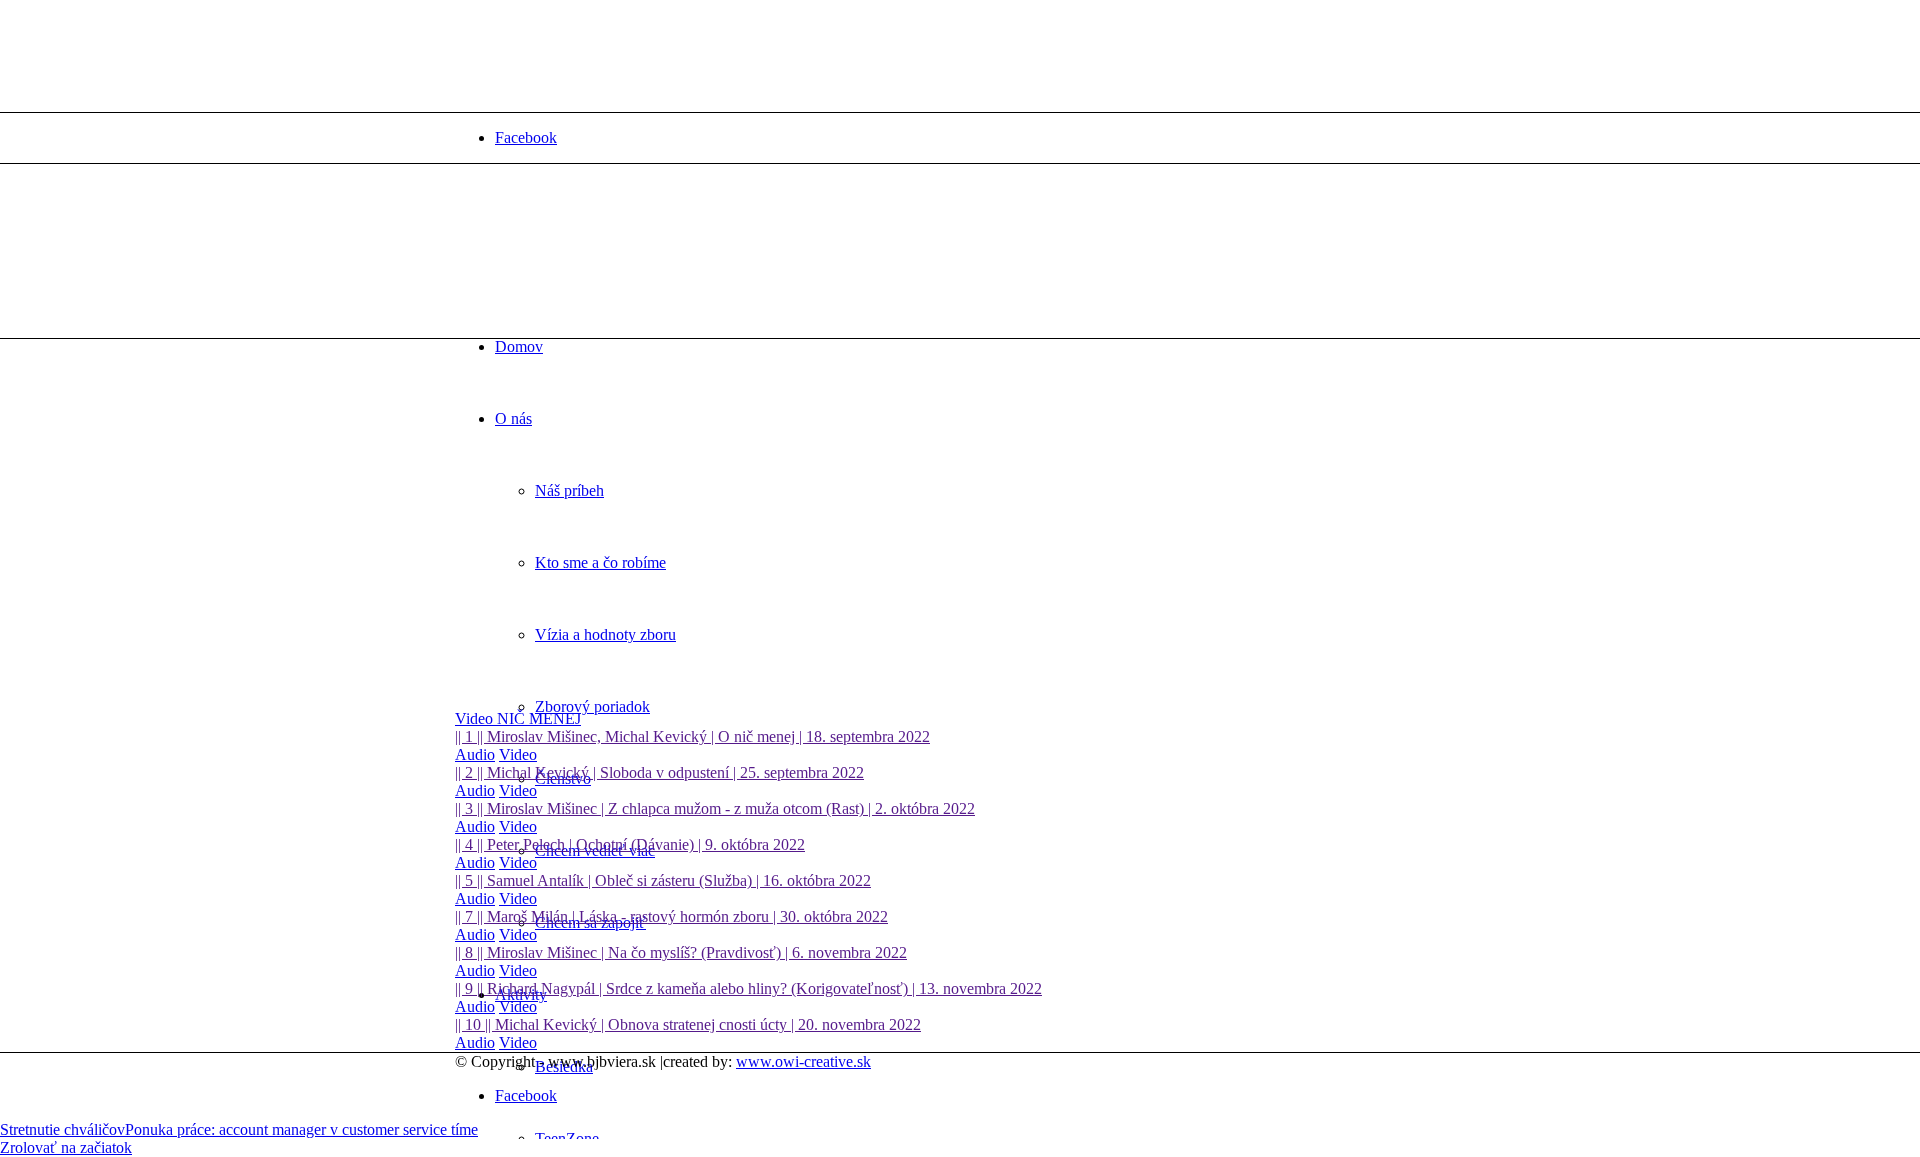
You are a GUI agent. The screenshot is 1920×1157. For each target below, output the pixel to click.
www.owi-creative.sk (803, 1061)
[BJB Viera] (605, 258)
